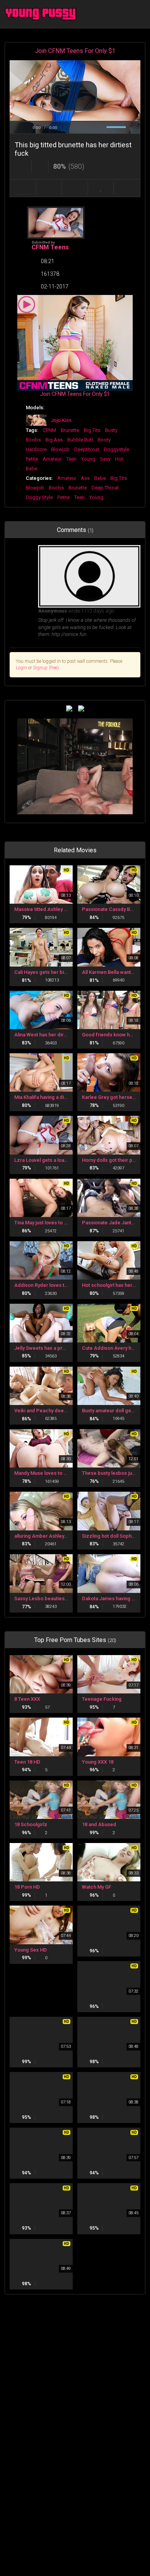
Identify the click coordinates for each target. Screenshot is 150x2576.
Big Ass (54, 440)
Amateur (52, 459)
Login (21, 668)
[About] (23, 188)
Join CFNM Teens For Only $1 (75, 51)
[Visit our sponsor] (69, 708)
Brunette (70, 430)
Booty (104, 440)
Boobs (33, 440)
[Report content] (127, 188)
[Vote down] (40, 166)
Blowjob (60, 449)
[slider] (75, 121)
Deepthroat (87, 449)
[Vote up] (23, 166)
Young (88, 459)
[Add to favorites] (101, 188)
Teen (71, 459)
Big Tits (92, 430)
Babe (32, 469)
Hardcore (36, 449)
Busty (111, 430)
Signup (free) (46, 668)
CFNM (49, 430)
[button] (74, 96)
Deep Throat (105, 488)
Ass (85, 478)
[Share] (49, 188)
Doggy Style (39, 497)
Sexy (105, 459)
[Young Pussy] (43, 14)
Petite (32, 459)
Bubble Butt (80, 440)
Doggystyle (117, 449)
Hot (119, 459)
